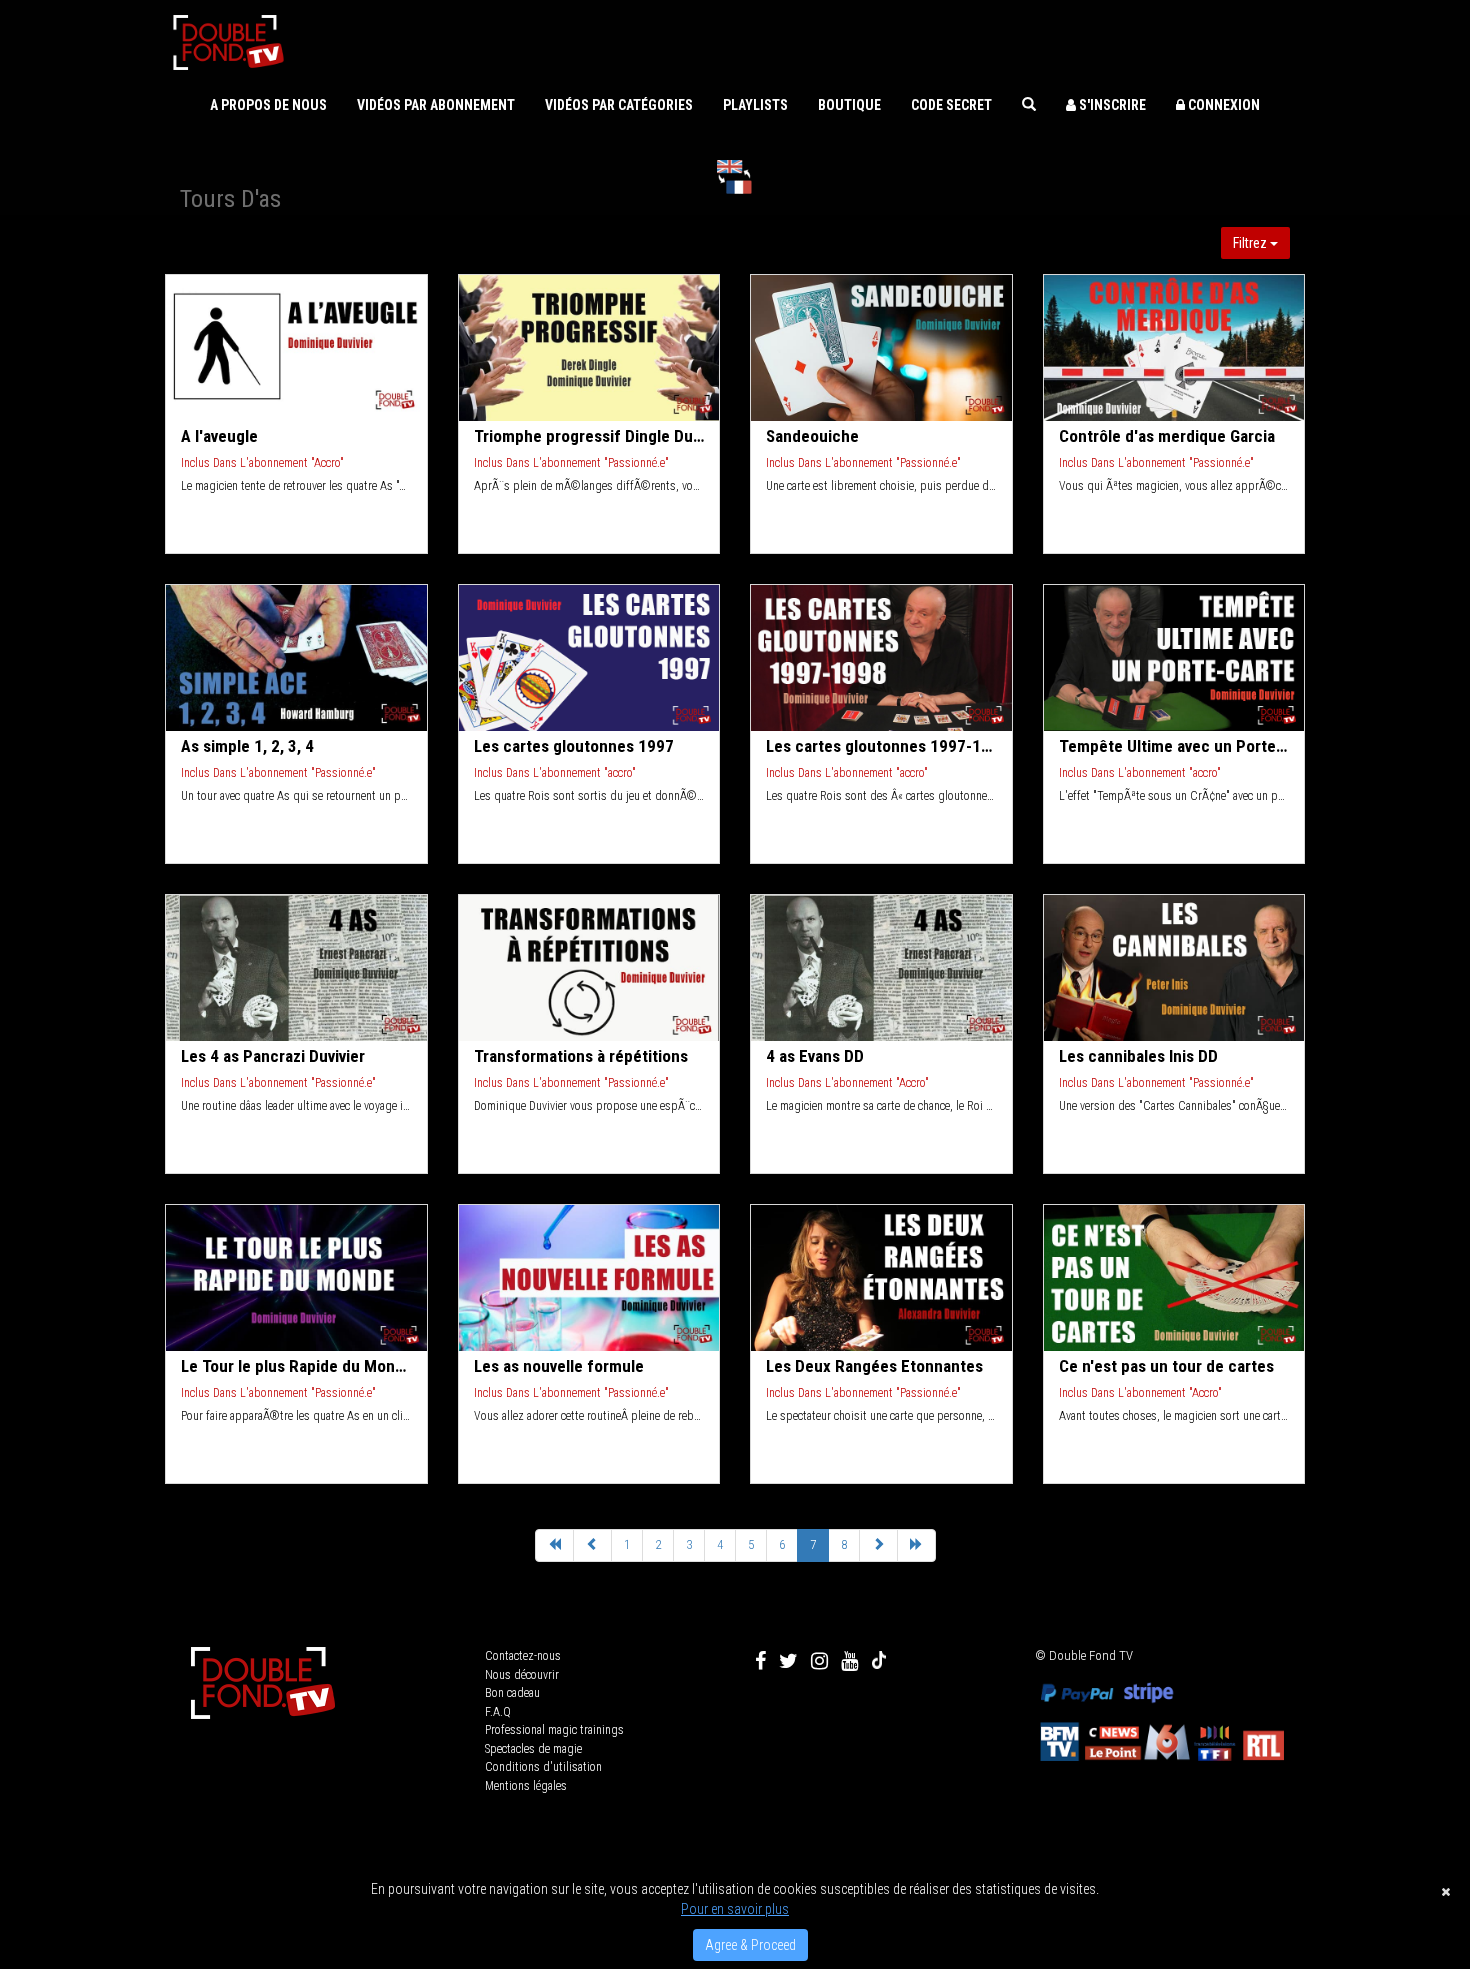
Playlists (755, 105)
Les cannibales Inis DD (1138, 1056)
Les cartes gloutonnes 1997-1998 (881, 746)
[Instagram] (819, 1661)
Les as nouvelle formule (559, 1366)
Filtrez (1251, 243)
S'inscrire (1111, 105)
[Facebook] (760, 1661)
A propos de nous (268, 105)
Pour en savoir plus (735, 1909)
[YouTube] (849, 1661)
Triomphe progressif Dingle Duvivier (589, 436)
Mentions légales (526, 1786)
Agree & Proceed (750, 1945)
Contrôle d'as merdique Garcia (1167, 436)
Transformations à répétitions (581, 1056)
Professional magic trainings (554, 1730)
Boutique (849, 105)
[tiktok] (879, 1661)
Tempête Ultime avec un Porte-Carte (1174, 746)
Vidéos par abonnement (436, 105)
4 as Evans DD (815, 1056)
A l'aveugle (219, 436)
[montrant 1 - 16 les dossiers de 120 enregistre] (554, 1545)
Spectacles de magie (533, 1749)
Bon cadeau (512, 1693)
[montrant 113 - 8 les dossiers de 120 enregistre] (916, 1545)
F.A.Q (498, 1712)
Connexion (1222, 105)
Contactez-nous (523, 1656)
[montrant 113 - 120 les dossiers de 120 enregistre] (878, 1545)
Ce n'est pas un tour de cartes (1166, 1366)
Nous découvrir (522, 1675)
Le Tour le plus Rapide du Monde (296, 1366)
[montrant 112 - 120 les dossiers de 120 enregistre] (592, 1545)
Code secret (951, 105)
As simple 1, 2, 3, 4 (247, 746)
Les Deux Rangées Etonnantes (874, 1366)
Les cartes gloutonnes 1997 (574, 746)
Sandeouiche (812, 436)
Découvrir (297, 348)
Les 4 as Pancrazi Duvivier (273, 1056)
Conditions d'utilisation (543, 1767)
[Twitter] (788, 1661)
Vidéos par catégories (619, 105)
